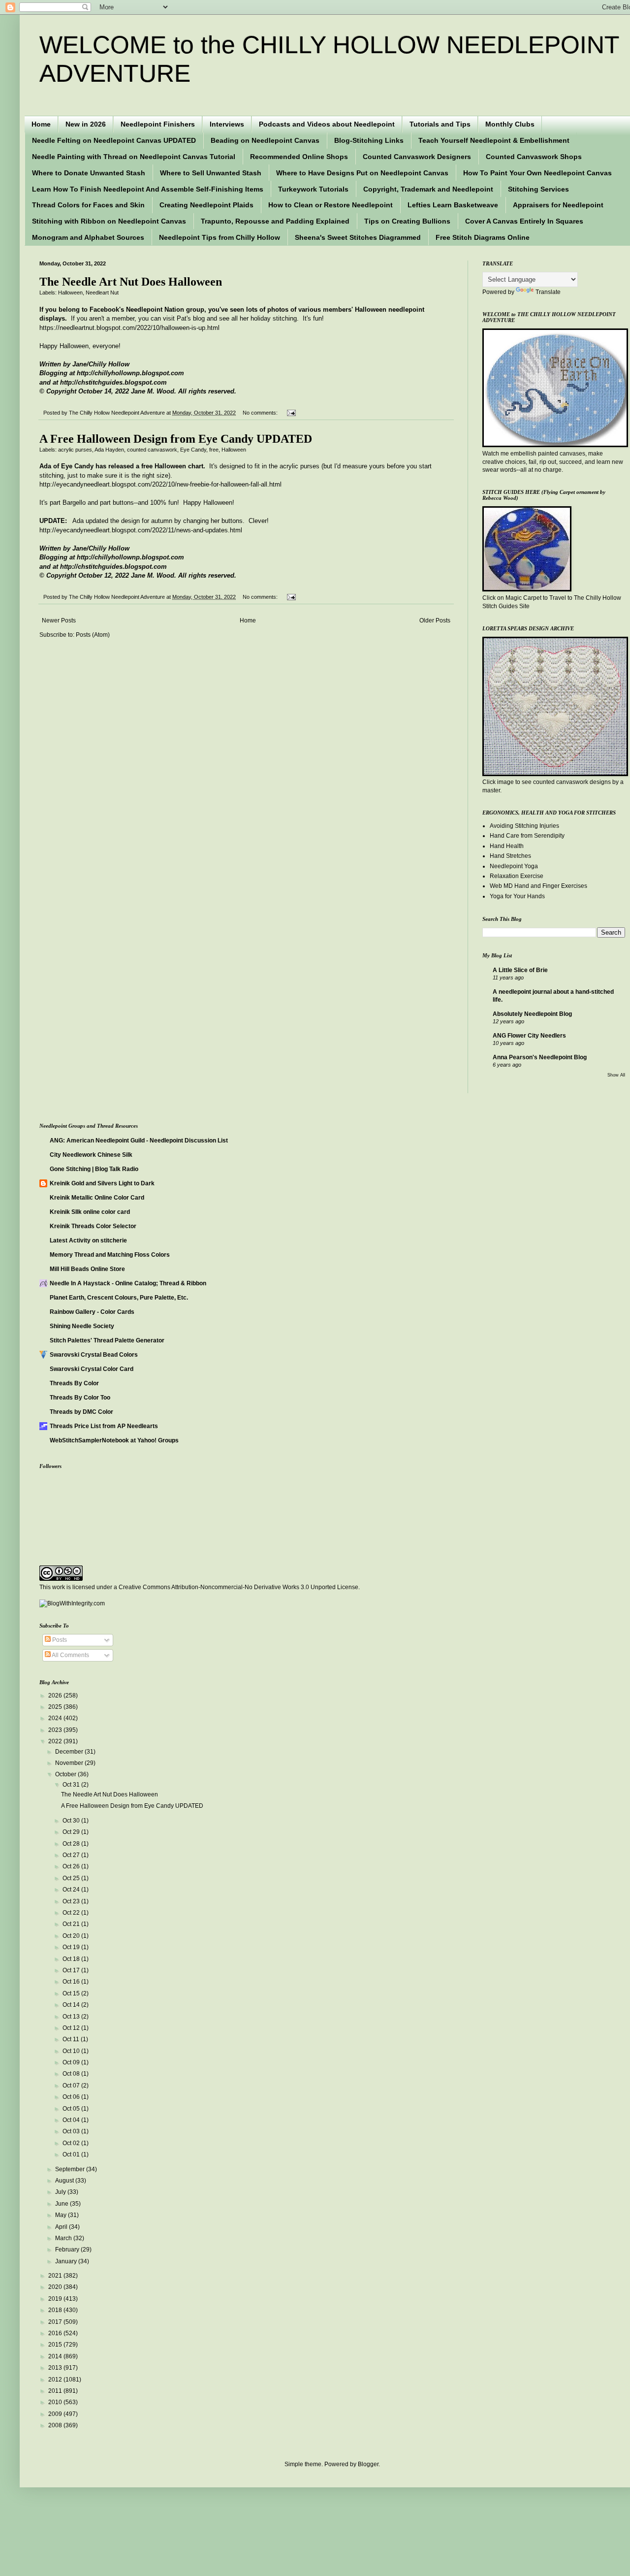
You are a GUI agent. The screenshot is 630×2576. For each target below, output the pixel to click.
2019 (56, 2299)
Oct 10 (72, 2051)
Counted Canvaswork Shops (534, 157)
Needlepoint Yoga (514, 866)
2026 (56, 1696)
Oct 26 (72, 1866)
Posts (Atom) (93, 635)
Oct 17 (72, 1970)
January (67, 2261)
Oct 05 (72, 2109)
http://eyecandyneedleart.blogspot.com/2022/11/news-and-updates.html (141, 530)
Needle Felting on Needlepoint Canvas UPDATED (114, 140)
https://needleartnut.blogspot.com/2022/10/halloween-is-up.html (129, 328)
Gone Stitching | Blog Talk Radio (94, 1169)
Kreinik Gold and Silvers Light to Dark (102, 1183)
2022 (56, 1741)
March (64, 2238)
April (62, 2227)
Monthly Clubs (510, 124)
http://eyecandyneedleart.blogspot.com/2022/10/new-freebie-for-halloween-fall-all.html (160, 484)
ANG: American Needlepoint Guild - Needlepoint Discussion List (139, 1141)
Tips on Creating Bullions (407, 221)
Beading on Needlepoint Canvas (265, 140)
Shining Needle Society (82, 1326)
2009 (56, 2414)
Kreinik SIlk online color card (90, 1212)
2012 (56, 2380)
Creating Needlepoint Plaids (206, 205)
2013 (56, 2368)
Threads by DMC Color (81, 1412)
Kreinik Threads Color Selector (93, 1226)
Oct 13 (72, 2017)
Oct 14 (72, 2005)
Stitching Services (538, 189)
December (70, 1752)
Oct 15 (72, 1993)
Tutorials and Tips (440, 124)
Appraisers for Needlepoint (558, 205)
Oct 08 (72, 2074)
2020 (56, 2287)
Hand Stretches (510, 856)
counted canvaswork (152, 450)
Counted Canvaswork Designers (417, 157)
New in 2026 (86, 124)
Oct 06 (72, 2097)
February (68, 2250)
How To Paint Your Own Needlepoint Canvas (537, 173)
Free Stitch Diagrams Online (483, 237)
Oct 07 (72, 2086)
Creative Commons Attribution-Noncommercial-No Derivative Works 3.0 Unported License (238, 1587)
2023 (56, 1730)
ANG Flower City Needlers (529, 1036)
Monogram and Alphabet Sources (88, 237)
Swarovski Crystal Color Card (92, 1369)
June (63, 2204)
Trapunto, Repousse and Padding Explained (275, 221)
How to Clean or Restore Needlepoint (331, 205)
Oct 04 (72, 2120)
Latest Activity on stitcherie (88, 1240)
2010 (56, 2402)
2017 (56, 2322)
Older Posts (435, 620)
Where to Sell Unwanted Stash (211, 173)
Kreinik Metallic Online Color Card (97, 1198)
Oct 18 (72, 1959)
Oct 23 (72, 1901)
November (70, 1763)
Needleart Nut (102, 293)
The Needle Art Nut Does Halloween (131, 282)
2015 (56, 2345)
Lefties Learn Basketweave (453, 205)
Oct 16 (72, 1982)
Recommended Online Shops (299, 157)
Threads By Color (74, 1383)
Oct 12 (72, 2028)
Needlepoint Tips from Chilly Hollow (220, 237)
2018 (56, 2310)
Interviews (227, 124)
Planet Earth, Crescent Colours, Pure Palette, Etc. (119, 1298)
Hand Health (507, 846)
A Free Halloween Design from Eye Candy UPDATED (176, 439)
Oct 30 (72, 1821)
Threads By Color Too (80, 1398)
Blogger (368, 2464)
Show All (616, 1075)
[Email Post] (290, 413)
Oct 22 (72, 1913)
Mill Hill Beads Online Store (87, 1269)
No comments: (261, 413)
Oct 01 (72, 2154)
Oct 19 (72, 1947)
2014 (56, 2356)
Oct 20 (72, 1936)
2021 (56, 2276)
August (65, 2181)
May (62, 2215)
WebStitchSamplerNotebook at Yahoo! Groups (114, 1440)
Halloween (70, 293)
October (66, 1774)
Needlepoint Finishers (158, 124)
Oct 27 (72, 1855)
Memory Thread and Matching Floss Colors (110, 1255)
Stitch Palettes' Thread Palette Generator (107, 1340)
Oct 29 (72, 1832)
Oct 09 (72, 2062)
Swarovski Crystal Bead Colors (94, 1355)
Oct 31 (72, 1785)
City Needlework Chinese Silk (91, 1155)
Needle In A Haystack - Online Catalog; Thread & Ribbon (128, 1283)
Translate (548, 292)
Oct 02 (72, 2143)
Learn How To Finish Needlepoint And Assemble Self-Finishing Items (148, 189)
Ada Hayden (109, 450)
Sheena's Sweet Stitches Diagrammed (358, 237)
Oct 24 (72, 1890)
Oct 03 (72, 2131)
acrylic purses (75, 450)
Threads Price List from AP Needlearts (104, 1426)
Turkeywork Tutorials (313, 189)
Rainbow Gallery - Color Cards (92, 1312)
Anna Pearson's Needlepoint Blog (540, 1057)
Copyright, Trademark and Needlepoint (428, 189)
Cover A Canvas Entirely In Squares (524, 221)
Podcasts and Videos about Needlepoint (327, 124)
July (61, 2192)
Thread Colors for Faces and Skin (88, 205)
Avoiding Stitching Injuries (524, 826)
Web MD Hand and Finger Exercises (538, 886)
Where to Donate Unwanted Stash (89, 173)
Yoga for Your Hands (517, 896)
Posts (59, 1640)
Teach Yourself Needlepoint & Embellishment (494, 140)
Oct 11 (72, 2039)
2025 (56, 1707)
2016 (56, 2333)
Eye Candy (193, 450)
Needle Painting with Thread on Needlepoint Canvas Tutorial (134, 157)
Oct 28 (72, 1844)
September (71, 2169)
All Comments (70, 1655)
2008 (56, 2425)
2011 (56, 2391)
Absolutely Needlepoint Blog (532, 1014)
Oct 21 (72, 1924)
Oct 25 (72, 1878)
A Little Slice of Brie (520, 970)
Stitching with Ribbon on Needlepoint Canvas (109, 221)
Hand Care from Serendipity (527, 836)
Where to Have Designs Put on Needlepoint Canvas (362, 173)
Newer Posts (59, 620)
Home (41, 124)
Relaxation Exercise (517, 876)
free (214, 450)
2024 (56, 1718)
